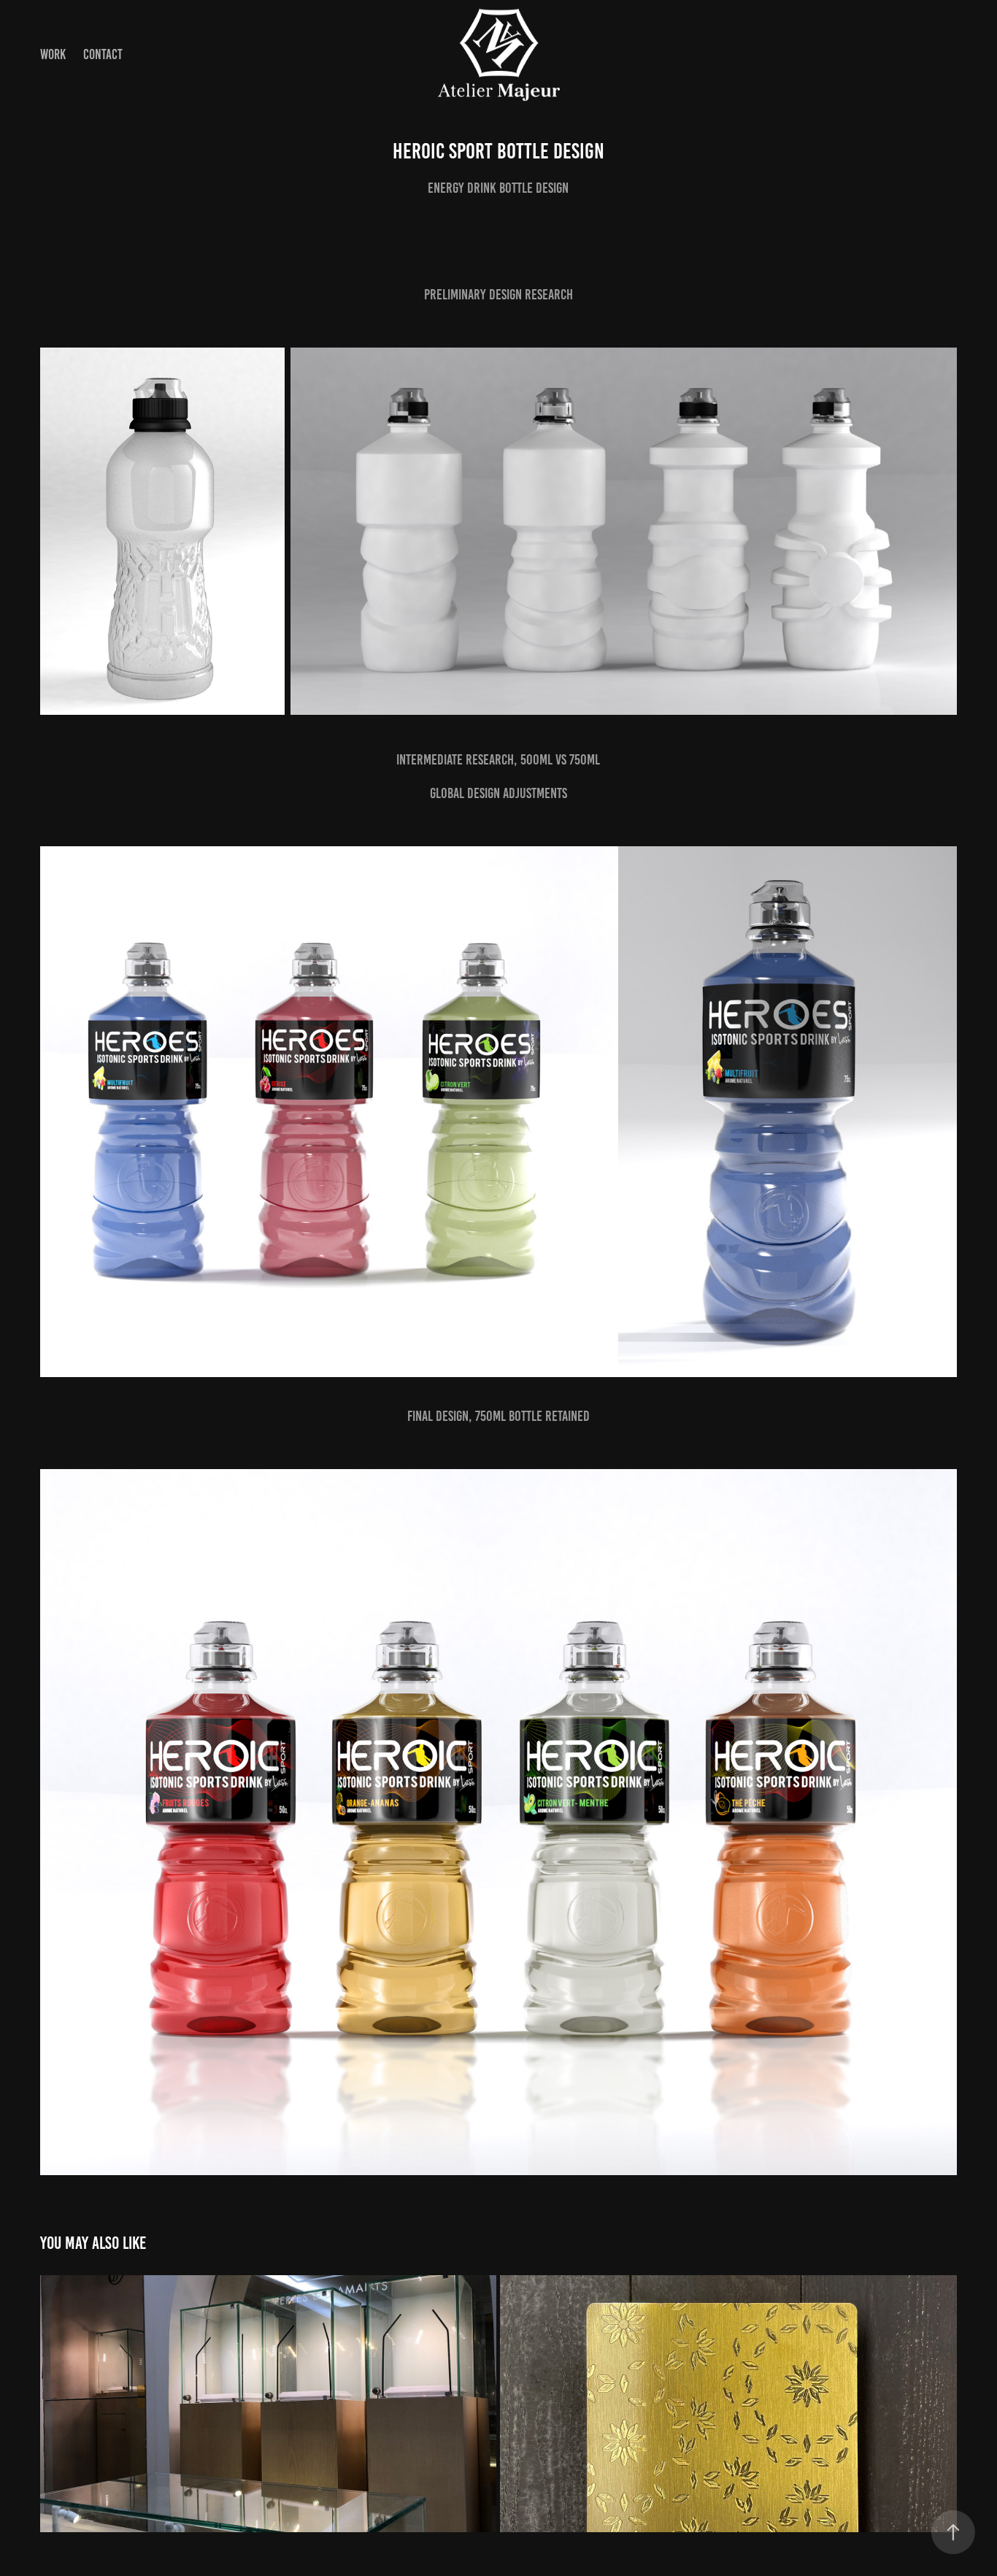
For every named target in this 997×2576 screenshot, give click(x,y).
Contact (103, 54)
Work (53, 54)
